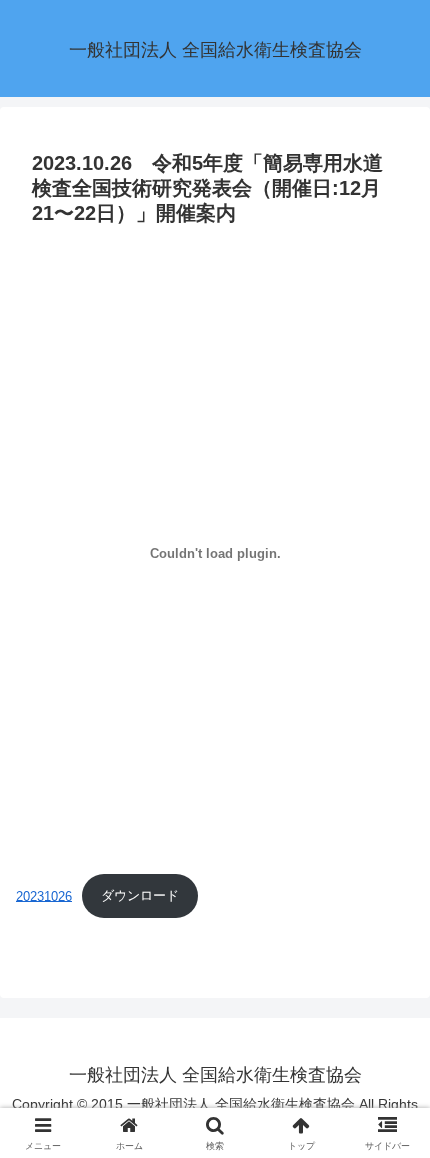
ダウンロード (140, 895)
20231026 (44, 895)
